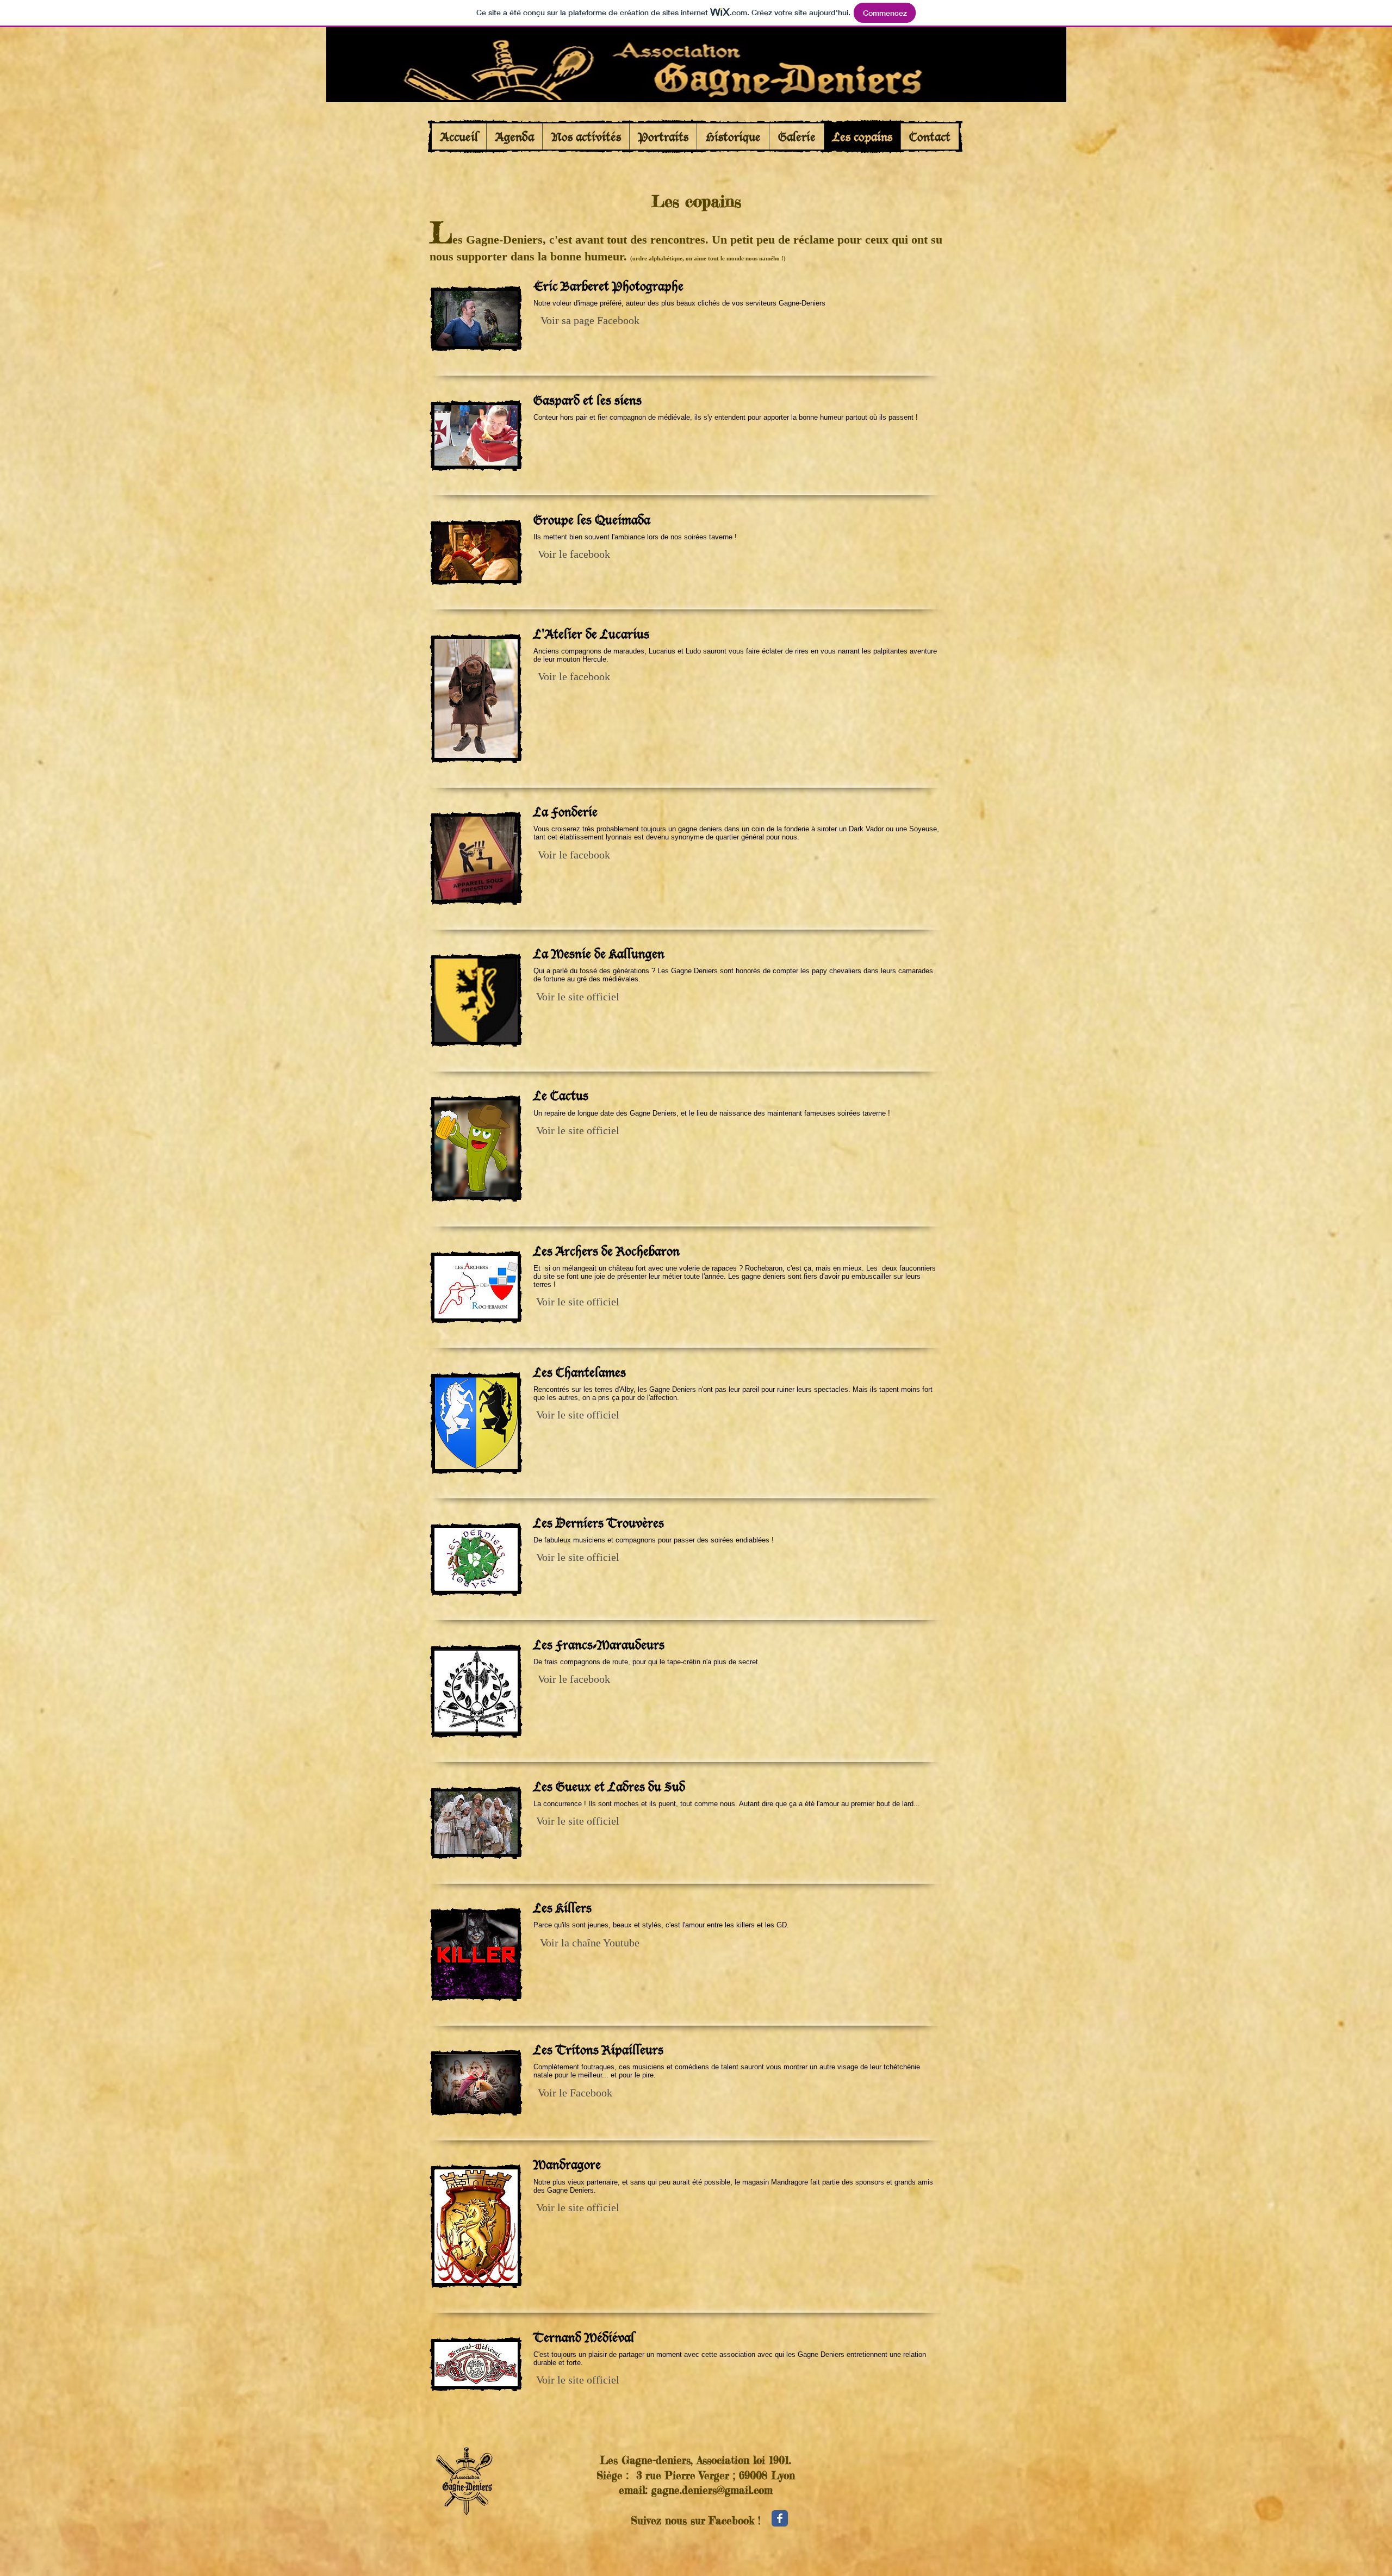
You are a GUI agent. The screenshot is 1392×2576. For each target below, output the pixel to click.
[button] (590, 320)
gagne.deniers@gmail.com (712, 2490)
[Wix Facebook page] (780, 2518)
